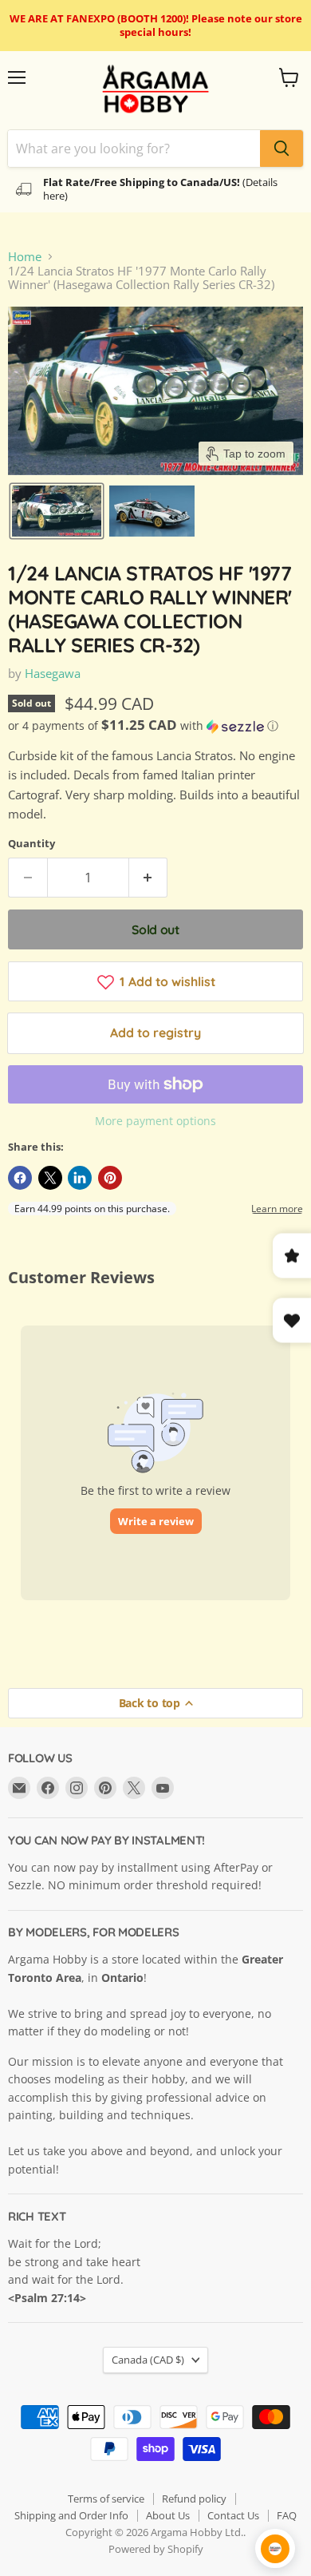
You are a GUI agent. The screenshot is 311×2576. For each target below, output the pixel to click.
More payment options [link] (155, 1121)
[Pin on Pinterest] (110, 1178)
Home (25, 257)
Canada (148, 2360)
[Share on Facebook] (20, 1178)
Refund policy (194, 2499)
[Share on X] (50, 1178)
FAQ (287, 2515)
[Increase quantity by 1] (149, 878)
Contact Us (233, 2515)
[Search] (281, 149)
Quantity (31, 844)
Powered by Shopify (156, 2549)
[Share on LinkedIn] (80, 1178)
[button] (57, 511)
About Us (168, 2515)
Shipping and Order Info (71, 2515)
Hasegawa (53, 673)
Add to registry (155, 1032)
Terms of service (106, 2499)
